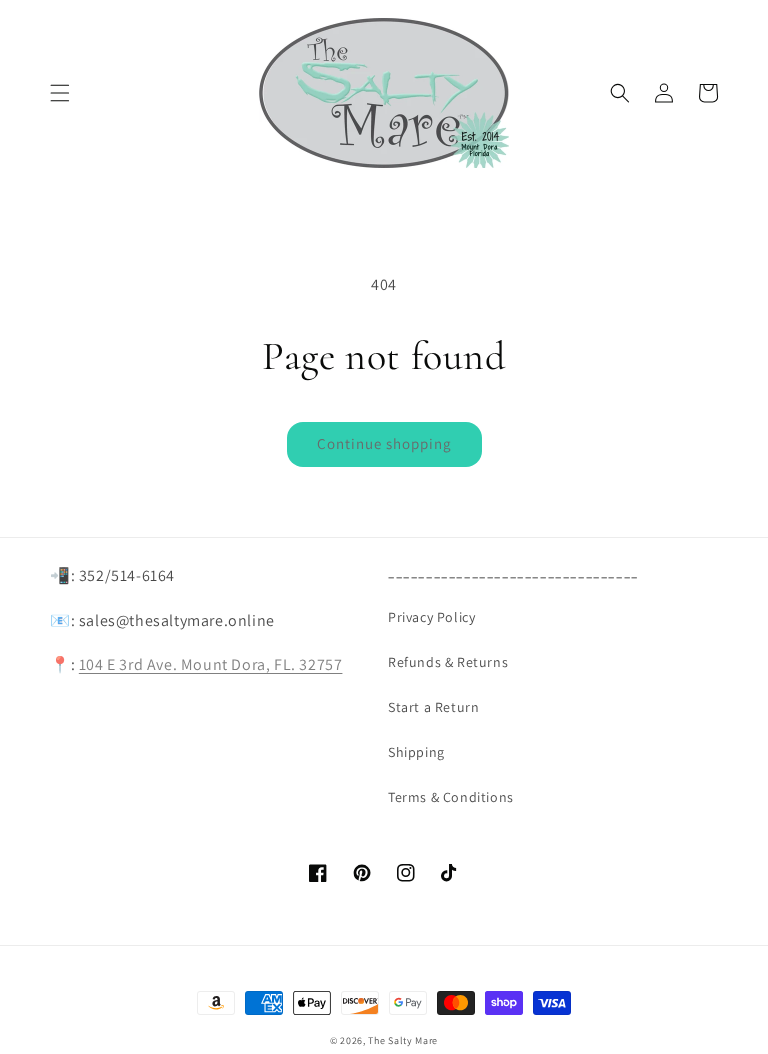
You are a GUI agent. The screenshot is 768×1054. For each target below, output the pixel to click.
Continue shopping (384, 443)
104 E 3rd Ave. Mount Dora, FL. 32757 (211, 664)
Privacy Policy (431, 617)
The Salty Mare (403, 1040)
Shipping (416, 752)
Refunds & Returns (448, 662)
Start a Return (433, 707)
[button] (60, 93)
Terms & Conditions (451, 797)
